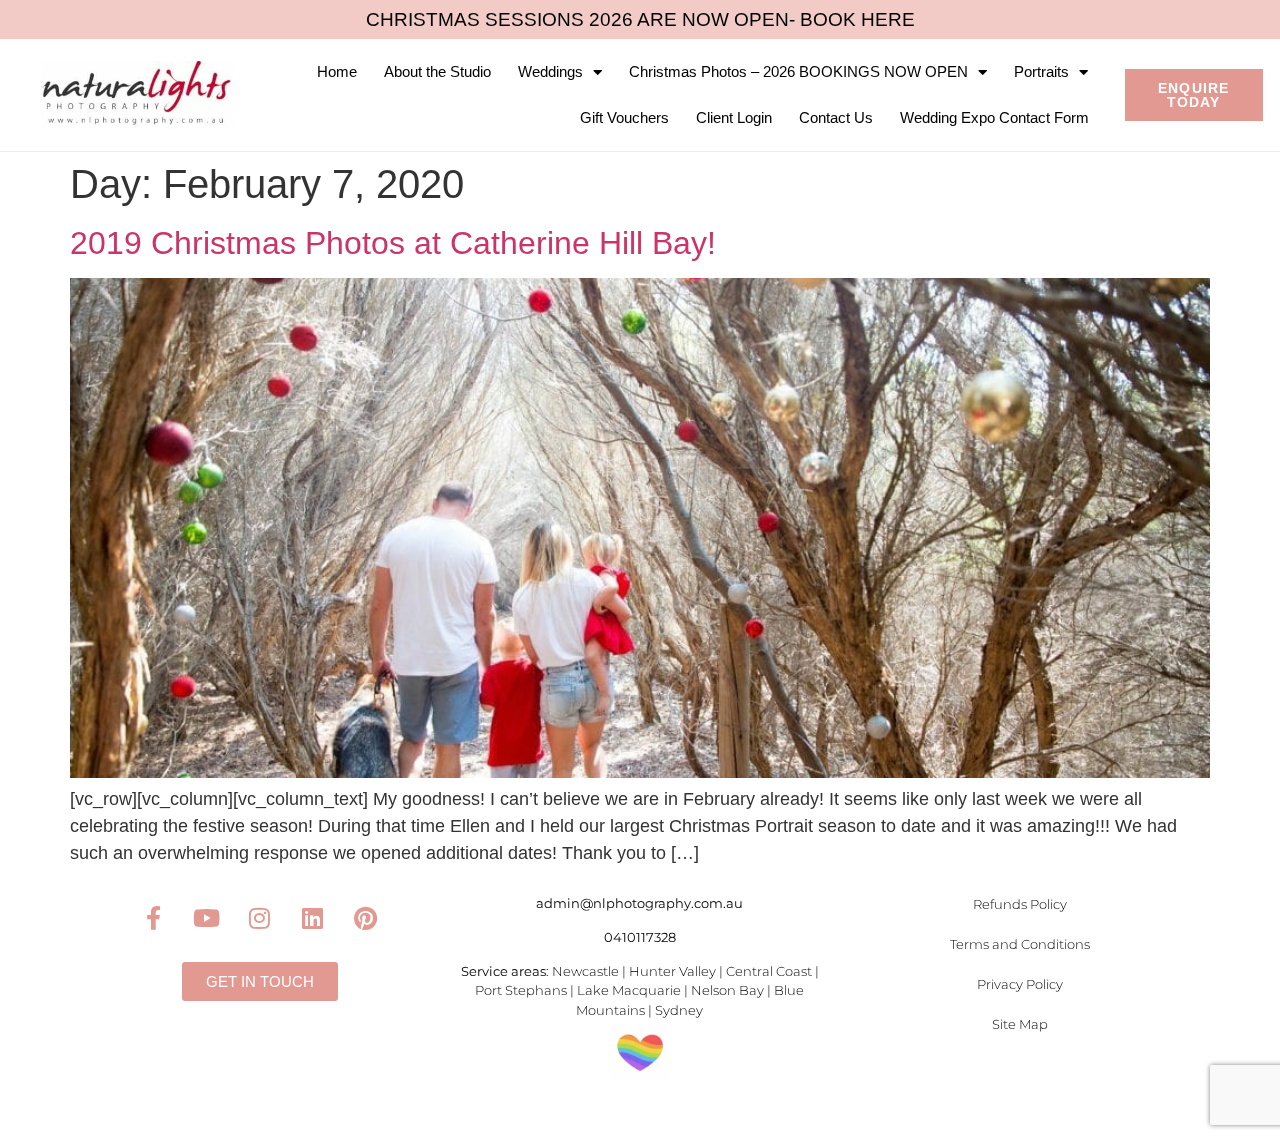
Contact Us (836, 117)
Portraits (1041, 71)
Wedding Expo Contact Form (994, 117)
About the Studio (437, 71)
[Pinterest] (366, 918)
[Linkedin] (313, 918)
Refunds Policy (1020, 904)
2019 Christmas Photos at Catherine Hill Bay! (393, 243)
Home (337, 71)
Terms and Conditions (1020, 944)
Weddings (550, 71)
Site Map (1020, 1024)
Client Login (734, 117)
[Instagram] (260, 918)
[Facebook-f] (154, 918)
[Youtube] (207, 918)
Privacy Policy (1020, 984)
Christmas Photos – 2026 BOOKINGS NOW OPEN (798, 71)
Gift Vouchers (624, 117)
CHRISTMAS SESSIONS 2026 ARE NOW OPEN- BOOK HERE (640, 19)
